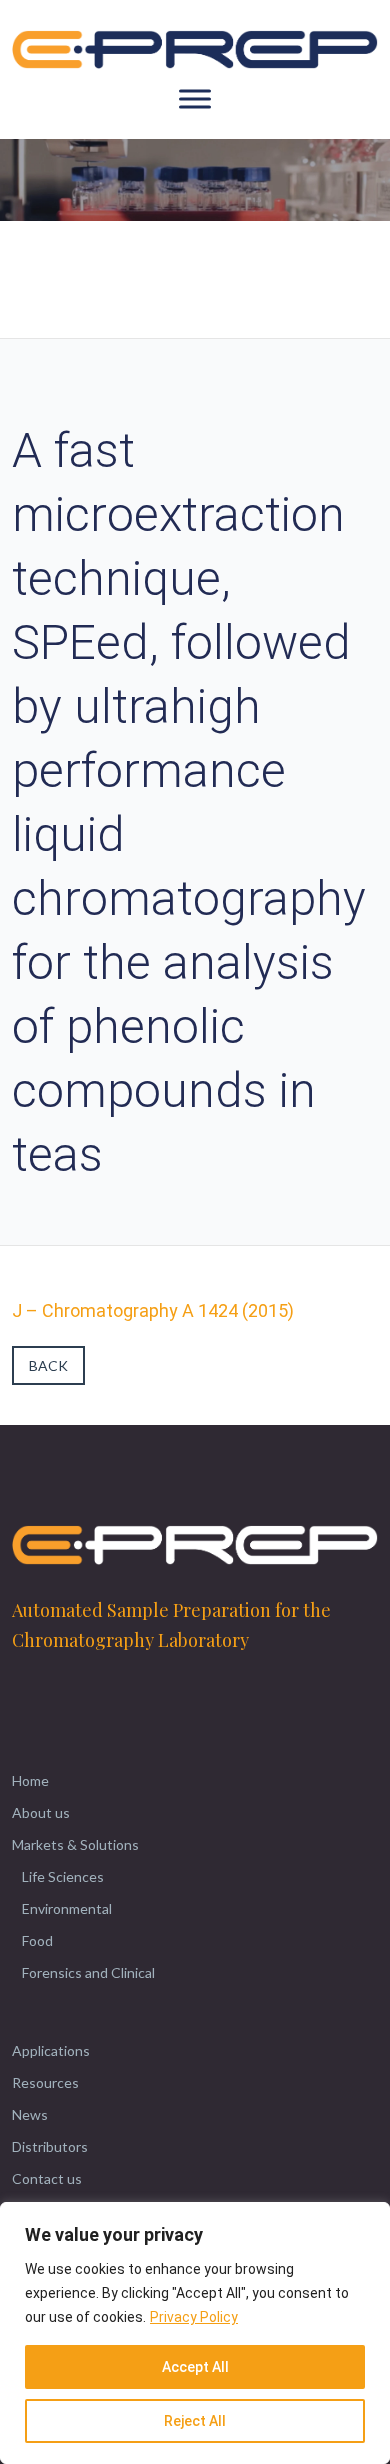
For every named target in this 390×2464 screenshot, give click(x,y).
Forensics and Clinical (88, 1972)
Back (48, 1365)
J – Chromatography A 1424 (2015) (153, 1310)
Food (37, 1940)
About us (41, 1812)
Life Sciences (63, 1876)
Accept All (195, 2367)
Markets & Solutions (75, 1844)
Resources (45, 2082)
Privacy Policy (194, 2317)
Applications (51, 2050)
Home (30, 1780)
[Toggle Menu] (195, 99)
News (30, 2114)
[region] (195, 2333)
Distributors (50, 2146)
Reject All (195, 2421)
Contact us (47, 2178)
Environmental (67, 1908)
